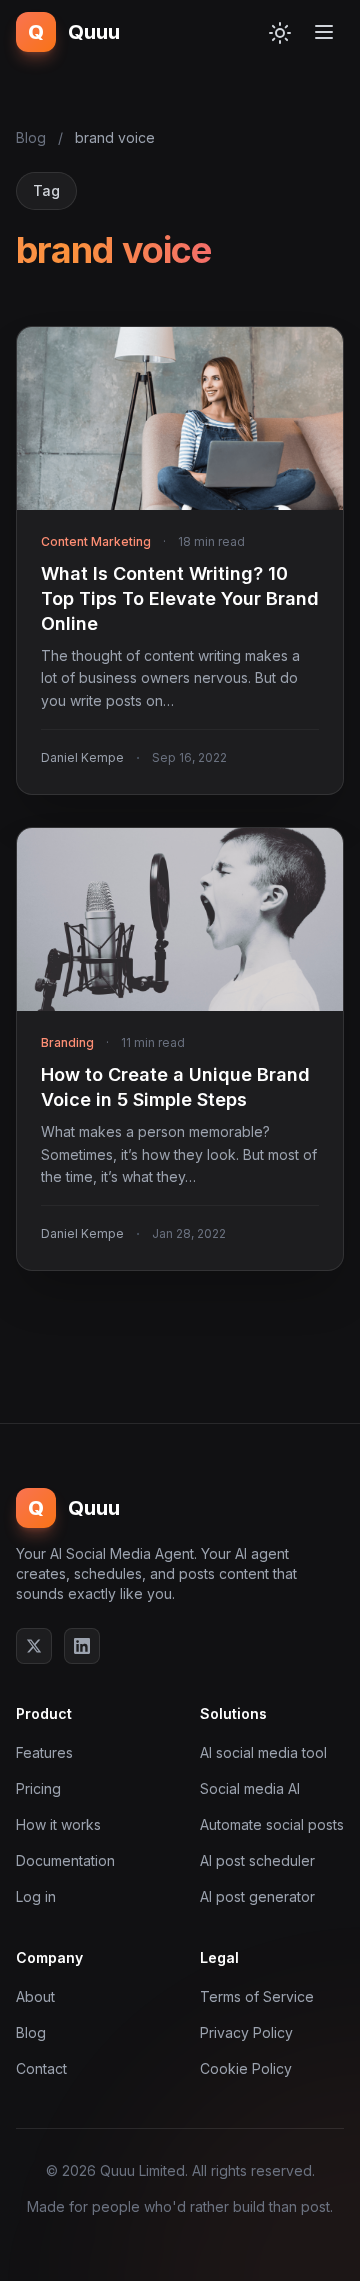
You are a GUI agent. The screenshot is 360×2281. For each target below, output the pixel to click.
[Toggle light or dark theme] (280, 32)
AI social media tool (263, 1752)
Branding (67, 1042)
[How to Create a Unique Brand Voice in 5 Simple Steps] (180, 919)
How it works (58, 1824)
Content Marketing (96, 541)
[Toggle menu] (324, 32)
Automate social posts (272, 1824)
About (35, 1996)
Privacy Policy (246, 2032)
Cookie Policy (246, 2068)
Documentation (65, 1860)
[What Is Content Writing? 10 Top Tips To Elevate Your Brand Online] (180, 418)
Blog (31, 137)
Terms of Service (257, 1996)
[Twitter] (34, 1646)
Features (44, 1752)
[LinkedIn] (82, 1646)
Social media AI (250, 1788)
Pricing (38, 1788)
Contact (41, 2068)
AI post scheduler (257, 1860)
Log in (36, 1896)
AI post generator (257, 1896)
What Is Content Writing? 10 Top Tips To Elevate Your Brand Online (180, 598)
